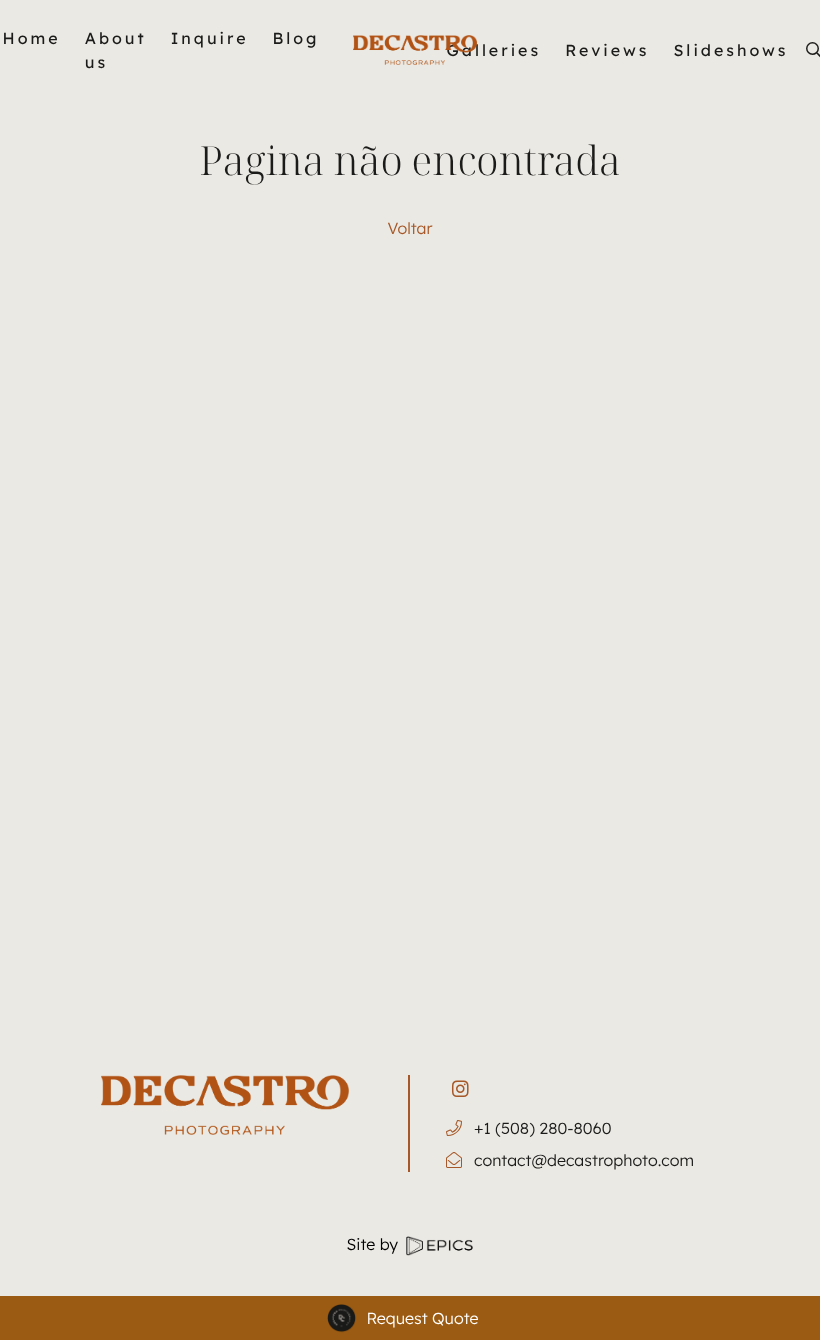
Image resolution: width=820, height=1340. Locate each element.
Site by (375, 1244)
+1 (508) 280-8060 (543, 1128)
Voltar (410, 228)
